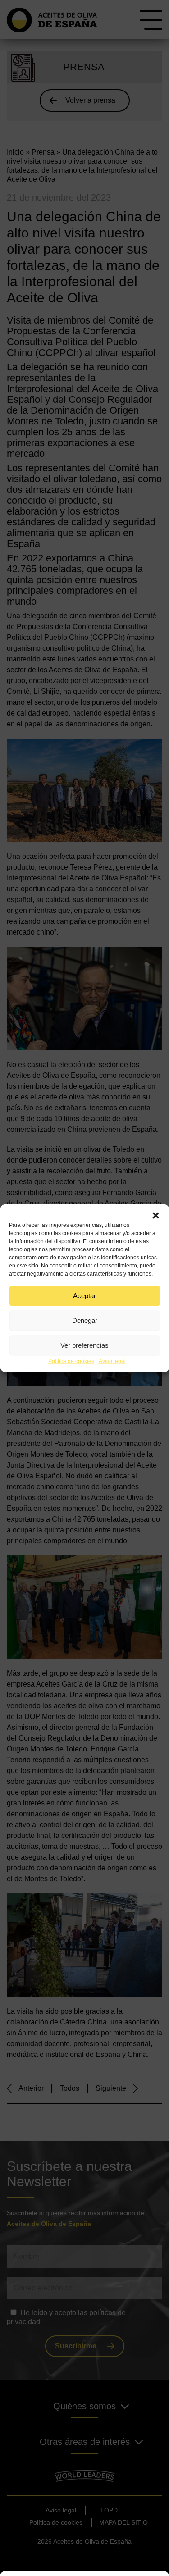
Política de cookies (71, 1361)
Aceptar (84, 1296)
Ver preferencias (84, 1345)
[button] (155, 1215)
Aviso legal (112, 1361)
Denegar (85, 1320)
